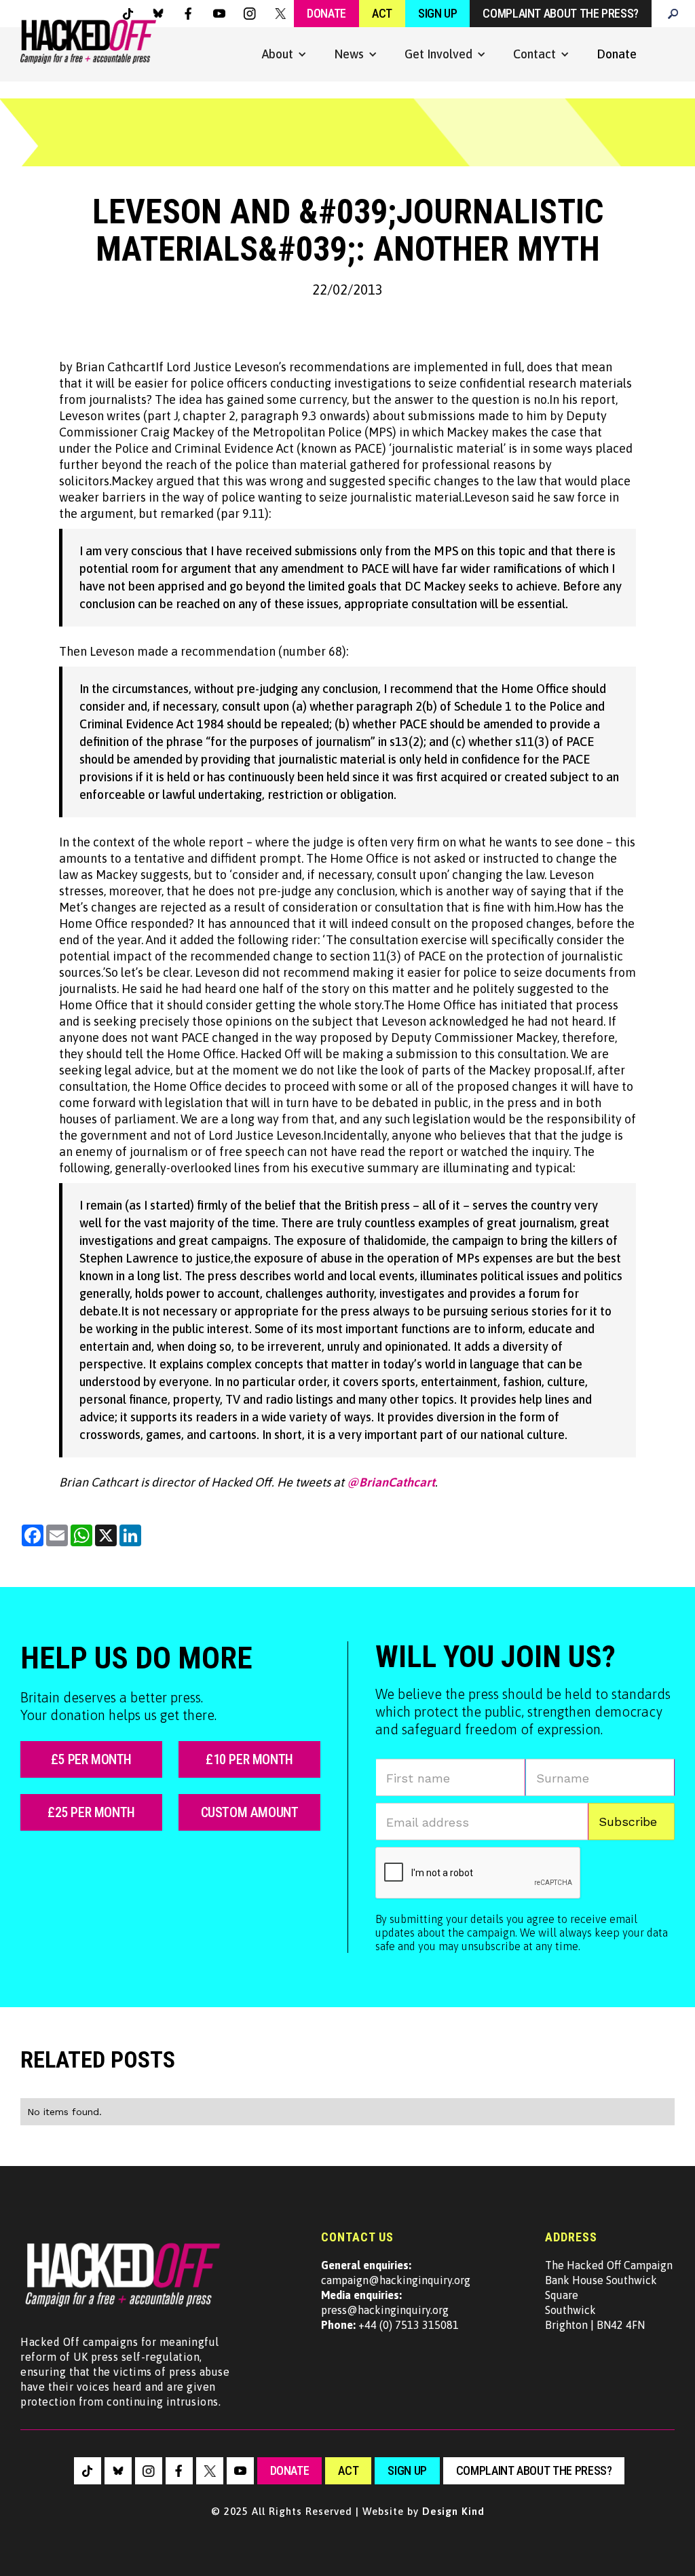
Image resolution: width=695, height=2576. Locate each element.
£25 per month (91, 1812)
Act (382, 13)
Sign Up (437, 13)
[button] (284, 54)
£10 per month (249, 1759)
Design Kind (453, 2511)
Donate (326, 13)
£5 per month (91, 1759)
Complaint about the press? (561, 13)
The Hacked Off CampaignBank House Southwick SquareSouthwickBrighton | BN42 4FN (609, 2295)
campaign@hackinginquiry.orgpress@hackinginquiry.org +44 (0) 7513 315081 (396, 2295)
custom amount (250, 1812)
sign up (407, 2470)
